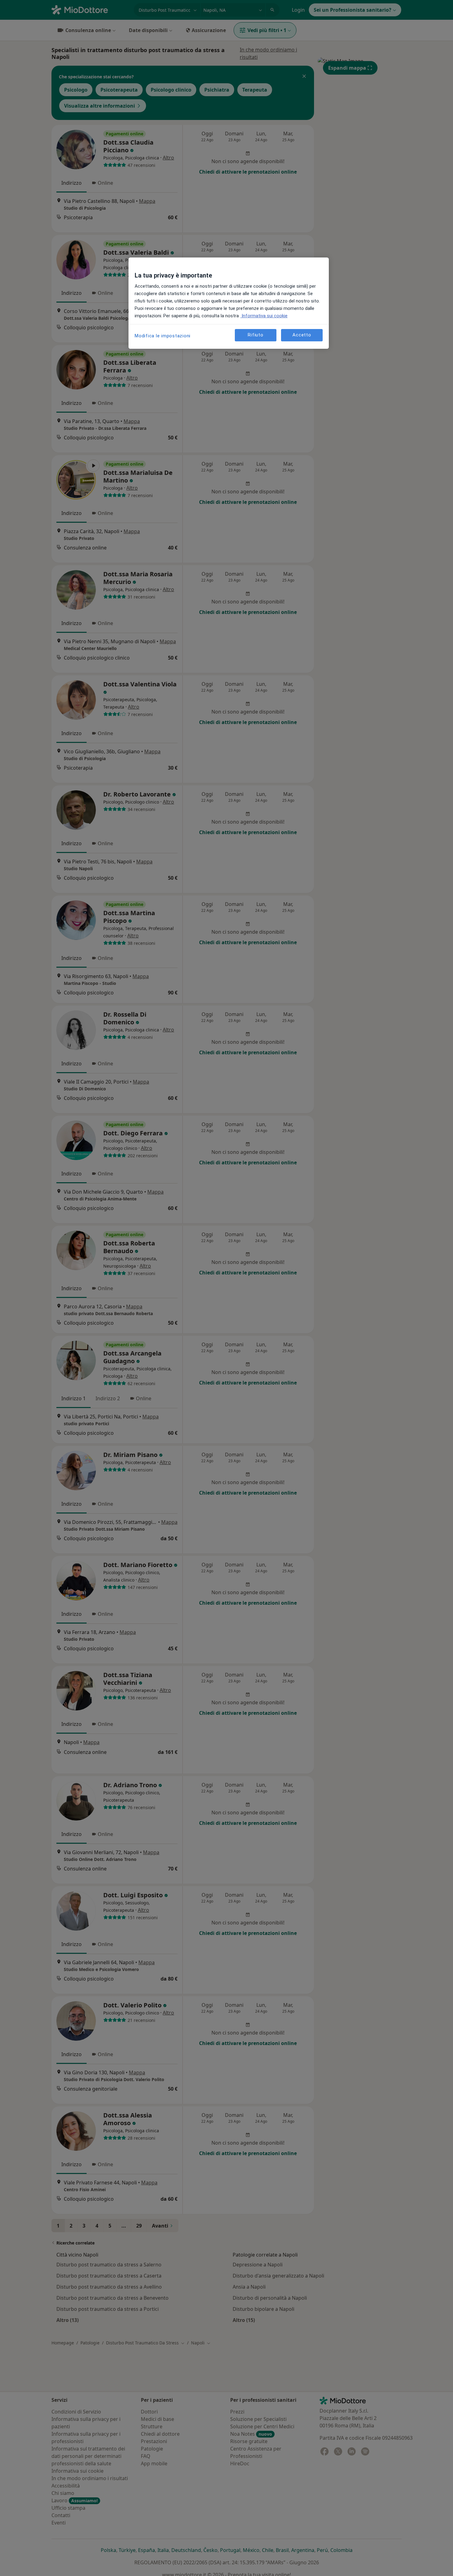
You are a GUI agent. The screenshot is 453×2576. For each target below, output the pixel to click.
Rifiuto (255, 335)
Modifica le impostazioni (163, 336)
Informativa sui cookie (264, 316)
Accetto (302, 335)
